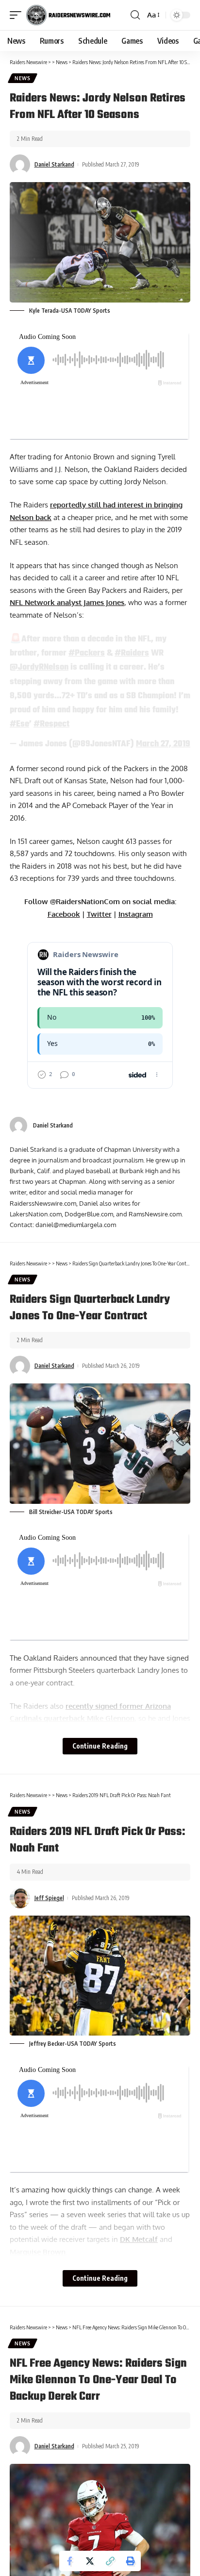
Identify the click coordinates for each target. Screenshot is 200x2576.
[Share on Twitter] (90, 2561)
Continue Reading (100, 1746)
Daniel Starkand (54, 164)
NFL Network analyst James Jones (67, 602)
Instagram (136, 914)
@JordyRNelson (39, 667)
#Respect (51, 724)
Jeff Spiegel (49, 1898)
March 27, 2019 (163, 744)
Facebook (64, 914)
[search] (135, 15)
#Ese (19, 724)
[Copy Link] (110, 2561)
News (23, 78)
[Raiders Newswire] (68, 15)
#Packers (87, 653)
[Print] (131, 2561)
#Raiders (132, 653)
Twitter (99, 914)
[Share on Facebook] (69, 2561)
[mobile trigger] (18, 15)
